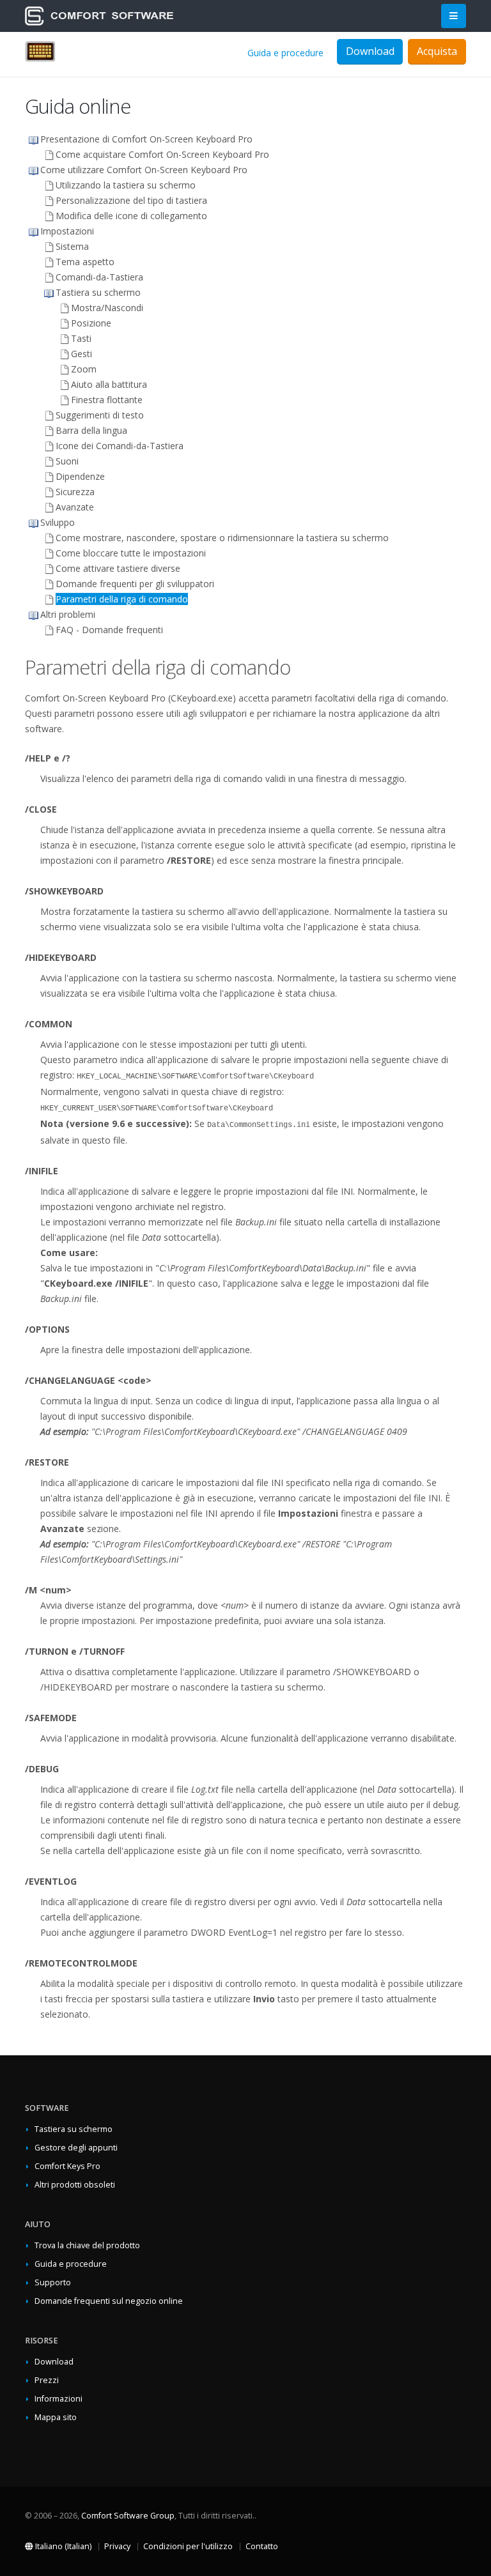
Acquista (437, 51)
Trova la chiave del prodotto (87, 2245)
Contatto (262, 2546)
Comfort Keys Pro (67, 2166)
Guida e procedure (285, 53)
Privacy (117, 2546)
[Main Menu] (454, 16)
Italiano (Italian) (62, 2546)
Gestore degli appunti (76, 2148)
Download (54, 2362)
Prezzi (47, 2380)
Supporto (53, 2282)
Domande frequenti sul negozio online (109, 2301)
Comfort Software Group (128, 2516)
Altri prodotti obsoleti (75, 2185)
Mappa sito (56, 2417)
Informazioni (58, 2399)
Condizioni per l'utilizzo (188, 2546)
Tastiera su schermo (74, 2129)
